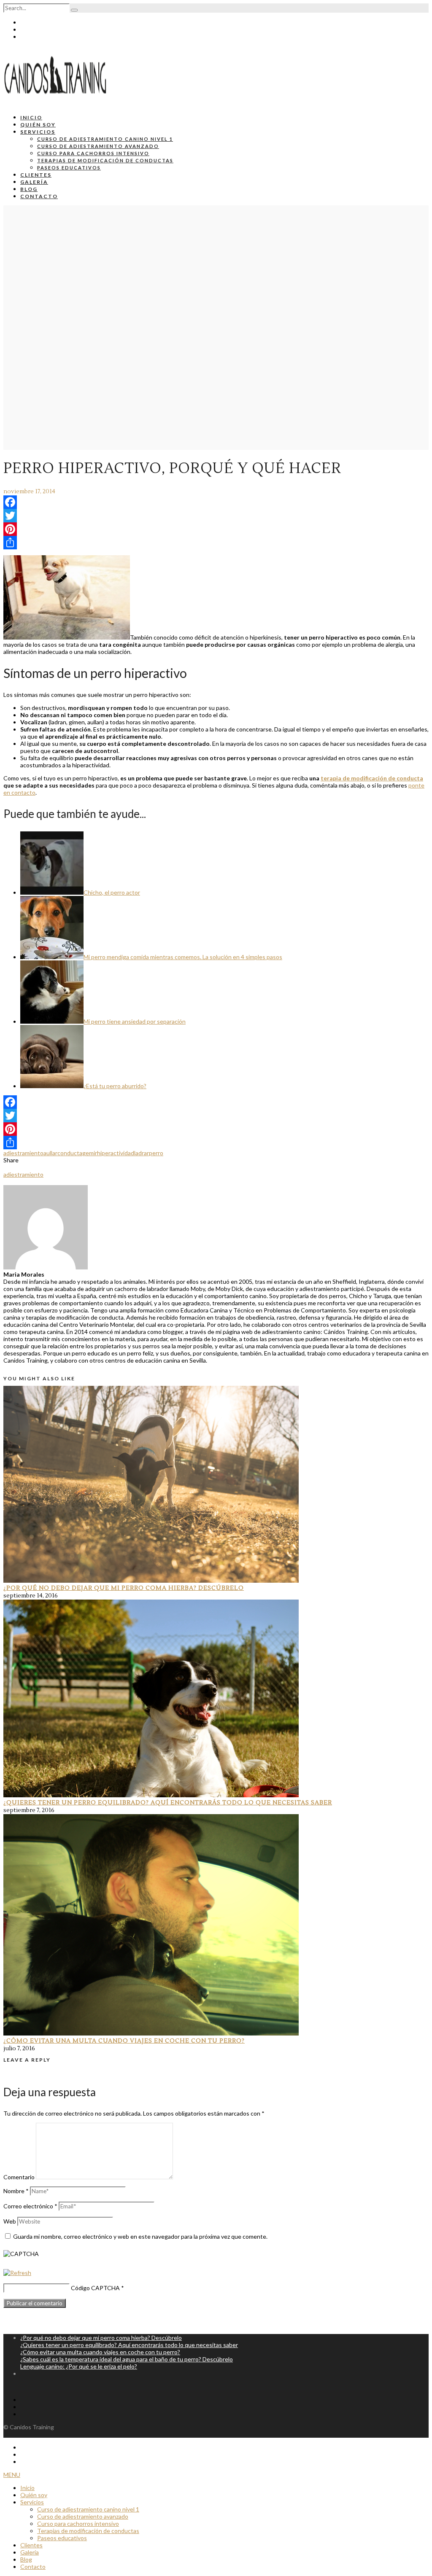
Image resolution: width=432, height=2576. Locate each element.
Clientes (36, 175)
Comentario (19, 2177)
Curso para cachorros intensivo (93, 153)
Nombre (16, 2191)
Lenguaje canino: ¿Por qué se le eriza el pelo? (79, 2366)
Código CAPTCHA (95, 2288)
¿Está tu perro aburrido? (115, 1086)
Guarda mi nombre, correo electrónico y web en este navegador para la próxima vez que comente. (140, 2236)
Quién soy (38, 125)
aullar (50, 1153)
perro (156, 1153)
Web (10, 2221)
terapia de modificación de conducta (372, 778)
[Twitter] (216, 516)
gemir (90, 1153)
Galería (34, 182)
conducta (70, 1153)
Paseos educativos (69, 168)
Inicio (31, 117)
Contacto (39, 196)
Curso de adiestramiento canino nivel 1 (105, 139)
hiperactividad (116, 1153)
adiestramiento (23, 1153)
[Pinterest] (216, 529)
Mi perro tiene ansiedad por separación (135, 1021)
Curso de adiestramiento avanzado (98, 146)
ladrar (142, 1153)
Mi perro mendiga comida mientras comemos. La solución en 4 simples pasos (183, 957)
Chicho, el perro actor (112, 892)
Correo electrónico (30, 2206)
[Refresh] (17, 2273)
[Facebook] (216, 502)
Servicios (38, 132)
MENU (12, 2475)
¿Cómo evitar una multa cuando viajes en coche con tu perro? (124, 2041)
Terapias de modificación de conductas (105, 160)
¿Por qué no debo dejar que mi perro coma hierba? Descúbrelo (124, 1588)
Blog (29, 189)
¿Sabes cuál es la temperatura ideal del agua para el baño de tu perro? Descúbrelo (127, 2359)
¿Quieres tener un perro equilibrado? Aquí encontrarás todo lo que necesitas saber (168, 1803)
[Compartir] (216, 543)
